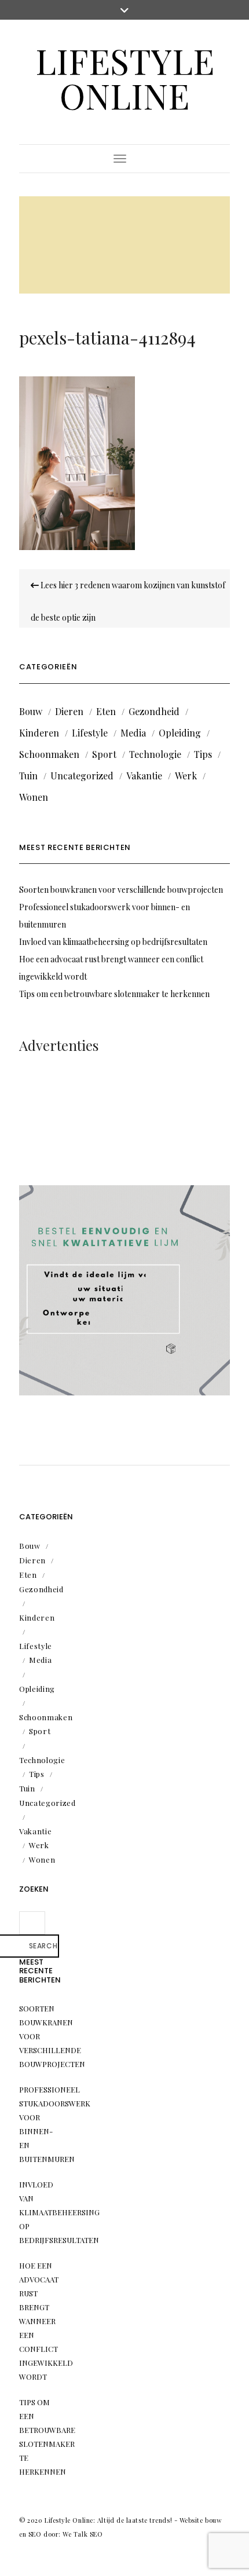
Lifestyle (90, 733)
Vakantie (144, 776)
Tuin (28, 776)
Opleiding (180, 733)
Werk (186, 776)
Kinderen (39, 733)
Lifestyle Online (125, 78)
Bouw (31, 711)
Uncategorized (82, 776)
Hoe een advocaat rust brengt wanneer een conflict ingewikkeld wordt (46, 2321)
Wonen (34, 797)
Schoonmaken (49, 754)
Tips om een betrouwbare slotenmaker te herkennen (114, 994)
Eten (106, 711)
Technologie (155, 754)
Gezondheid (154, 711)
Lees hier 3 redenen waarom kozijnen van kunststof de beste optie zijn (128, 601)
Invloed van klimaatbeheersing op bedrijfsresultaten (113, 942)
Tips (203, 754)
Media (133, 733)
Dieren (69, 711)
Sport (104, 754)
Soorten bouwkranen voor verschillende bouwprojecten (121, 890)
